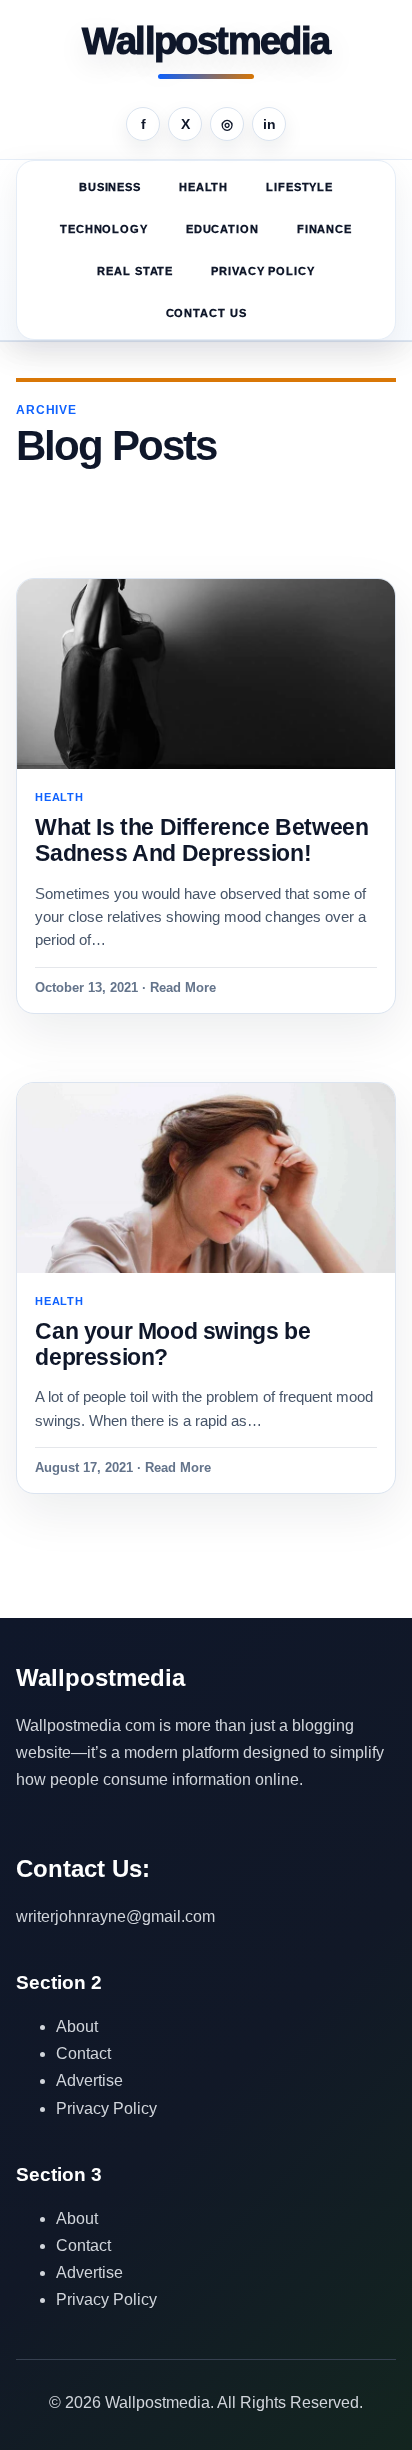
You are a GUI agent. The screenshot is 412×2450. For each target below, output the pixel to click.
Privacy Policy (262, 271)
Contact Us (206, 313)
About (77, 2026)
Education (222, 229)
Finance (324, 229)
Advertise (89, 2080)
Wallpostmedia (205, 42)
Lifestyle (299, 187)
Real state (135, 271)
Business (110, 187)
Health (203, 187)
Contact (83, 2053)
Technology (104, 229)
